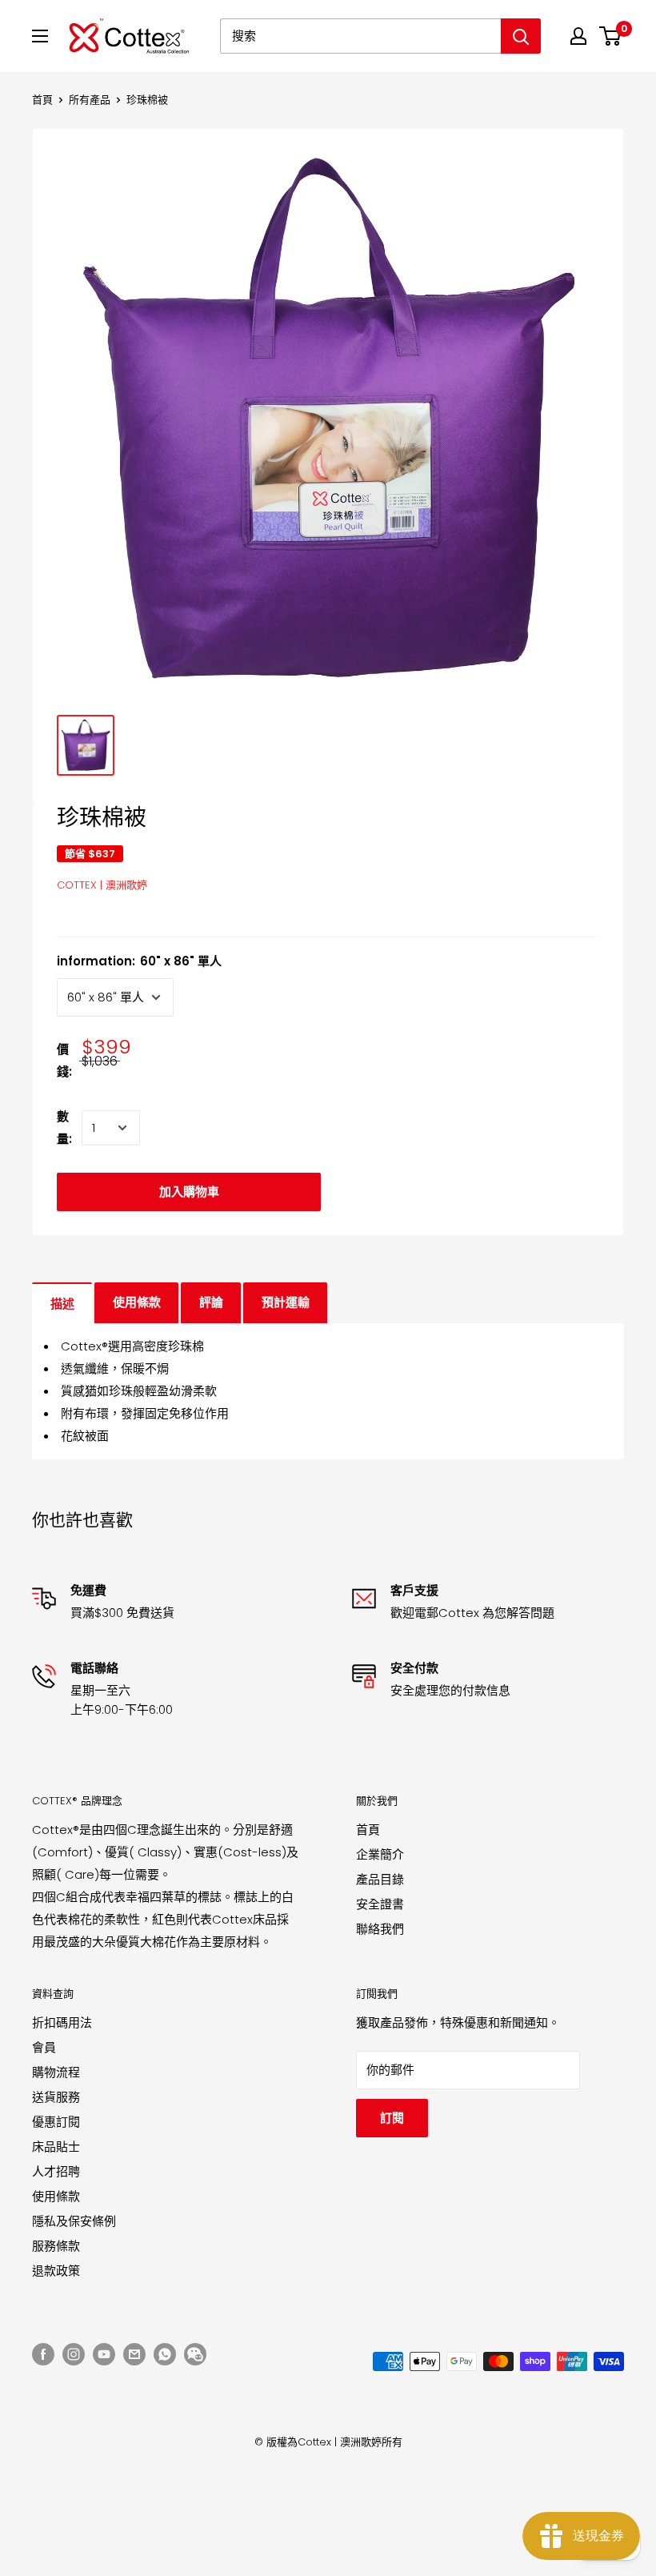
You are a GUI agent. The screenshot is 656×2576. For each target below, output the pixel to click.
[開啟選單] (40, 36)
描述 (62, 1304)
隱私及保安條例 (74, 2221)
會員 (44, 2047)
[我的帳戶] (578, 36)
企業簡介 (380, 1854)
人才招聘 (56, 2171)
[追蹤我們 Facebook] (43, 2354)
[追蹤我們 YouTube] (104, 2354)
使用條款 (137, 1302)
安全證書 (380, 1904)
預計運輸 (286, 1302)
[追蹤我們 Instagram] (74, 2354)
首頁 (42, 100)
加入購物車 (189, 1192)
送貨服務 (56, 2097)
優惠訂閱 (56, 2122)
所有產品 (90, 100)
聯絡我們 (380, 1929)
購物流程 (56, 2072)
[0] (611, 36)
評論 (211, 1302)
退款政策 (56, 2271)
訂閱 (392, 2118)
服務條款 (56, 2246)
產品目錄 (380, 1879)
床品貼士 (56, 2147)
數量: (64, 1128)
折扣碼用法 (62, 2022)
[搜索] (521, 36)
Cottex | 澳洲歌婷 (102, 885)
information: (139, 961)
